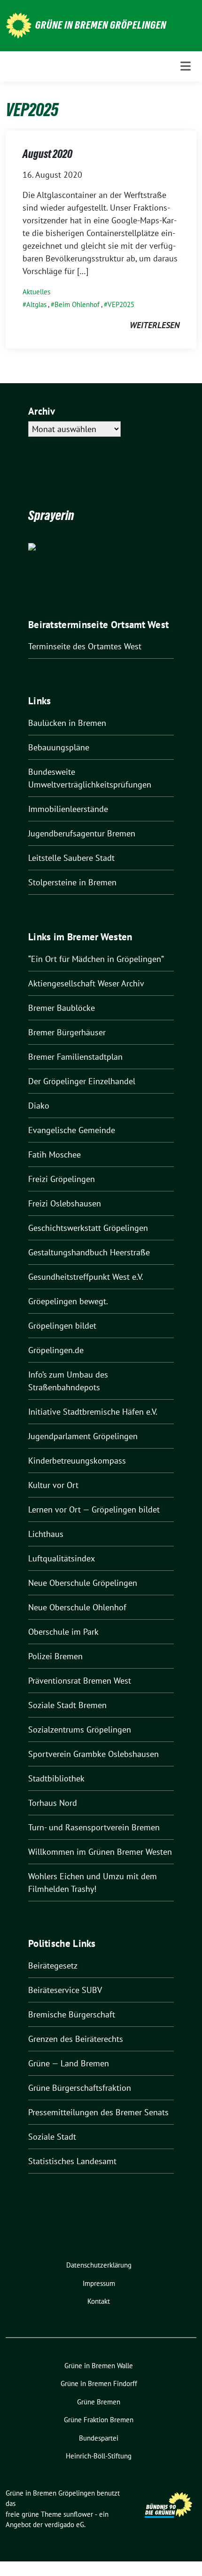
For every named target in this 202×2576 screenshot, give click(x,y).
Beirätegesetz (53, 1965)
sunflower (78, 2514)
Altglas (36, 304)
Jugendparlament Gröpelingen (83, 1436)
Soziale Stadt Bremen (67, 1705)
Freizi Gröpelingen (62, 1179)
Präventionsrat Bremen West (80, 1681)
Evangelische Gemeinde (72, 1130)
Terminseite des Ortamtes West (85, 646)
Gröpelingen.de (56, 1350)
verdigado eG (64, 2525)
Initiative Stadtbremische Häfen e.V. (93, 1412)
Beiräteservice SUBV (65, 1990)
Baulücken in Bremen (67, 723)
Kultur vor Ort (53, 1485)
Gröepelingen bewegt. (68, 1301)
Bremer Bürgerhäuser (67, 1032)
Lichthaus (46, 1534)
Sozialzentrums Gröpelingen (80, 1729)
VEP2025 (121, 304)
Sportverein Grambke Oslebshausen (93, 1754)
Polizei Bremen (55, 1656)
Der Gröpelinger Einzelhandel (82, 1081)
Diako (39, 1106)
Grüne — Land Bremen (69, 2063)
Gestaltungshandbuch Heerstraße (89, 1252)
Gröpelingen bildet (62, 1326)
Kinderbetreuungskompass (77, 1461)
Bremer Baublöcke (62, 1008)
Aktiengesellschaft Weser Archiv (86, 983)
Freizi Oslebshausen (65, 1203)
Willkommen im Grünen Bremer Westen (100, 1852)
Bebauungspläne (59, 747)
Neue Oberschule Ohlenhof (77, 1607)
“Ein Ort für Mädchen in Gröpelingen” (96, 959)
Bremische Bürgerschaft (72, 2014)
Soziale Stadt (52, 2137)
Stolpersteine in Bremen (72, 882)
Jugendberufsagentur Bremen (82, 833)
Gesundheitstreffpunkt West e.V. (86, 1277)
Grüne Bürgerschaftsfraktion (80, 2088)
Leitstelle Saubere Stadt (71, 858)
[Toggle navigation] (186, 66)
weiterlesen (155, 325)
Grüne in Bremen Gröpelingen (101, 25)
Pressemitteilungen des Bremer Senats (98, 2112)
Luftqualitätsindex (62, 1558)
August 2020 (47, 154)
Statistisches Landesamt (72, 2161)
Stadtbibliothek (56, 1778)
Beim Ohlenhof (77, 304)
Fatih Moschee (54, 1154)
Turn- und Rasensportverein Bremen (94, 1827)
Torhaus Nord (53, 1803)
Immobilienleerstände (68, 809)
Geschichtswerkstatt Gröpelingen (88, 1228)
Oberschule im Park (63, 1632)
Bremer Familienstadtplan (75, 1057)
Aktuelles (36, 292)
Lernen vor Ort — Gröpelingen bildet (94, 1509)
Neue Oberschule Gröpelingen (83, 1583)
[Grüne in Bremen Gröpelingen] (19, 25)
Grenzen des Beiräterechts (76, 2039)
